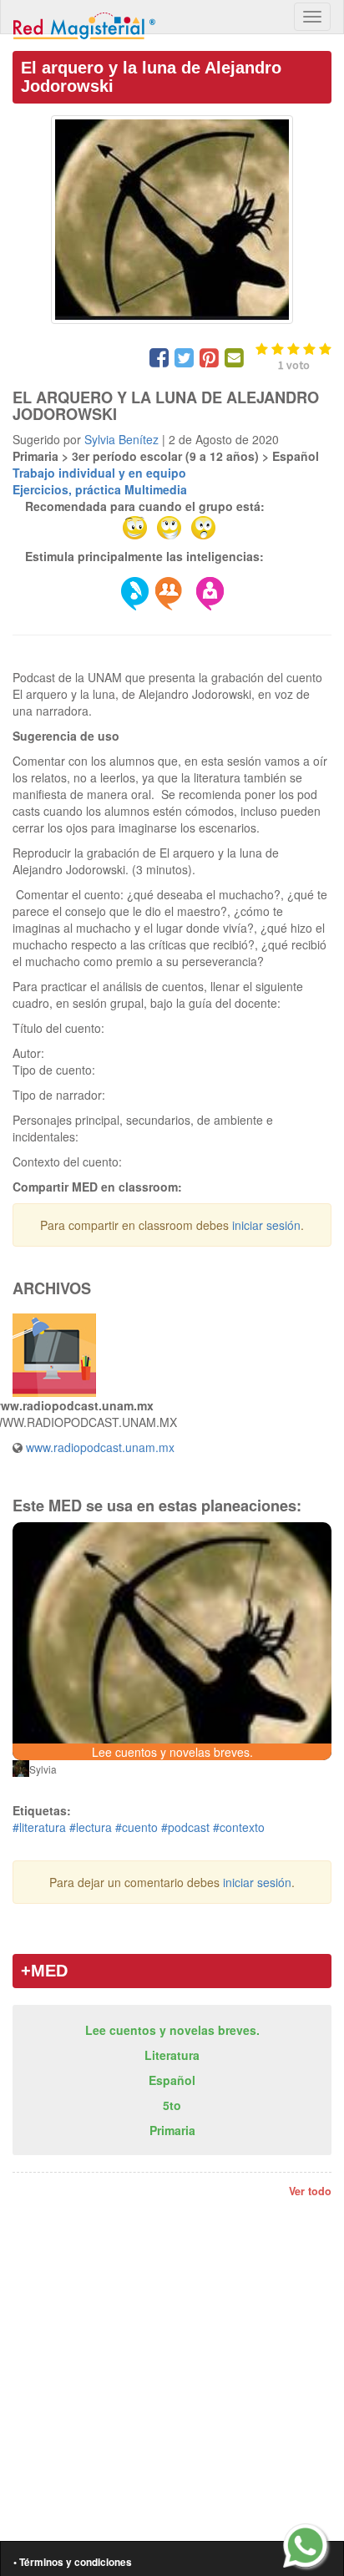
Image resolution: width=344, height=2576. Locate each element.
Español (172, 2080)
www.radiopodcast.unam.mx (100, 1447)
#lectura (91, 1827)
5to (172, 2105)
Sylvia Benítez (121, 439)
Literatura (172, 2055)
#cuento (137, 1827)
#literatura (39, 1827)
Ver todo (310, 2191)
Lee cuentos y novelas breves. (172, 2030)
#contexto (239, 1827)
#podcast (185, 1827)
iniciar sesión (266, 1225)
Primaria (172, 2130)
